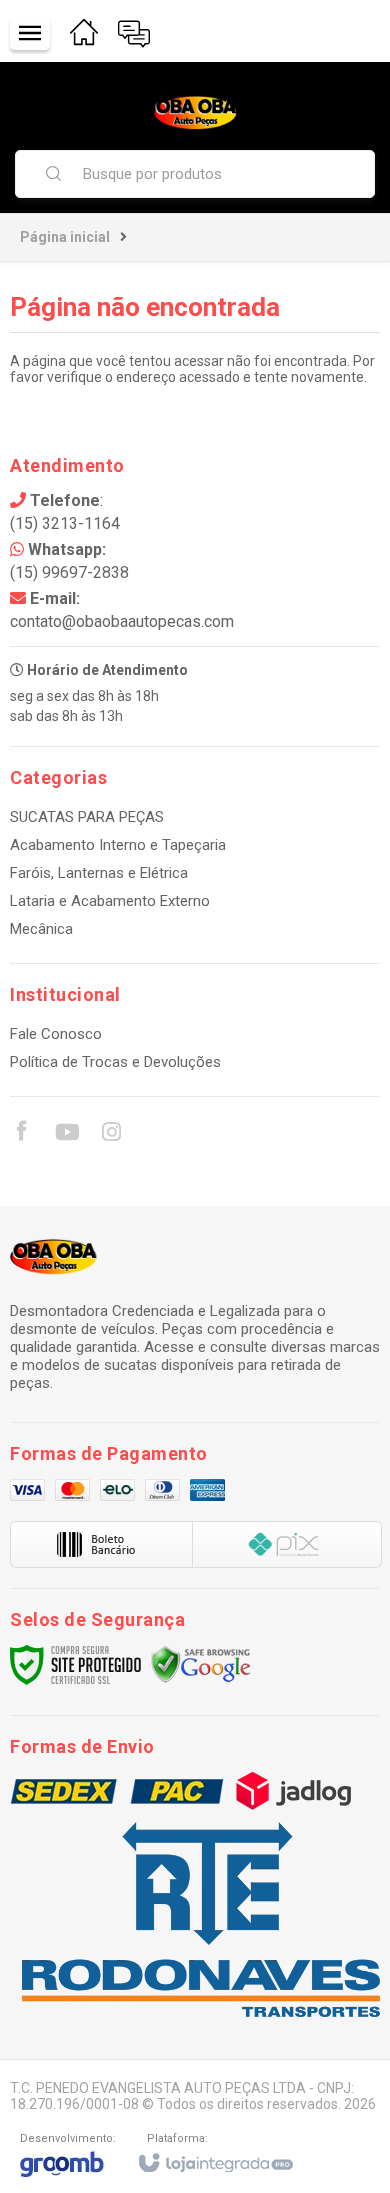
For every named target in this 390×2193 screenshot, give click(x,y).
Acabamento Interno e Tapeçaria (118, 845)
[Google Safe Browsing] (201, 1664)
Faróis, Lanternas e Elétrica (99, 873)
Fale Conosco (56, 1034)
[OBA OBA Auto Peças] (195, 112)
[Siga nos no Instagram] (111, 1135)
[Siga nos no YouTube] (66, 1135)
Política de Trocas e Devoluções (115, 1062)
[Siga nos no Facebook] (21, 1134)
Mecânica (41, 929)
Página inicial (65, 237)
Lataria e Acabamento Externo (110, 901)
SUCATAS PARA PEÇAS (87, 817)
